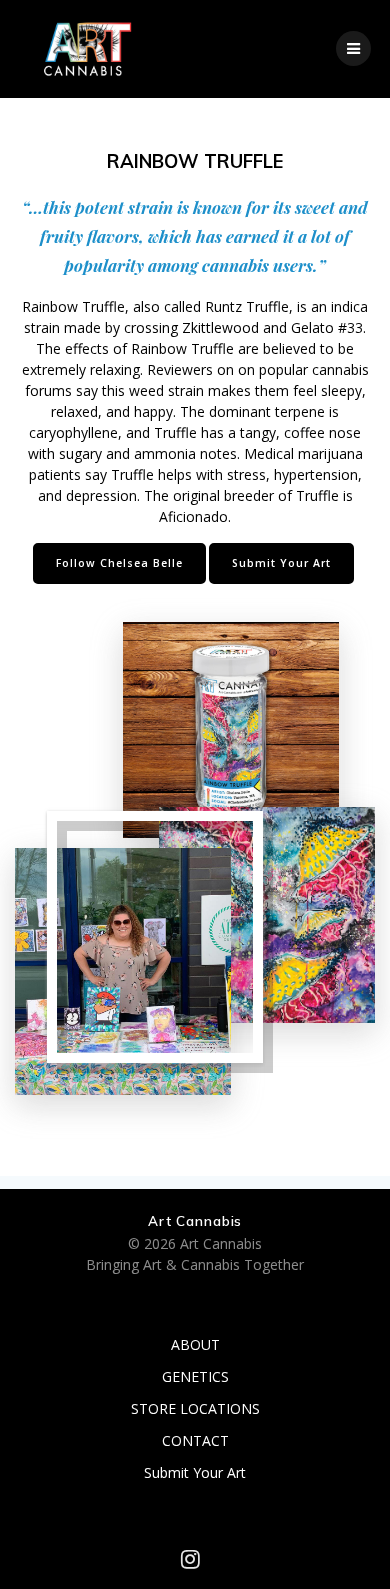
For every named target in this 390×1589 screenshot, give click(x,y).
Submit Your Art (281, 563)
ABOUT (195, 1344)
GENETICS (195, 1376)
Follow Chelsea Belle (119, 563)
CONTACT (195, 1440)
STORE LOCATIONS (195, 1408)
